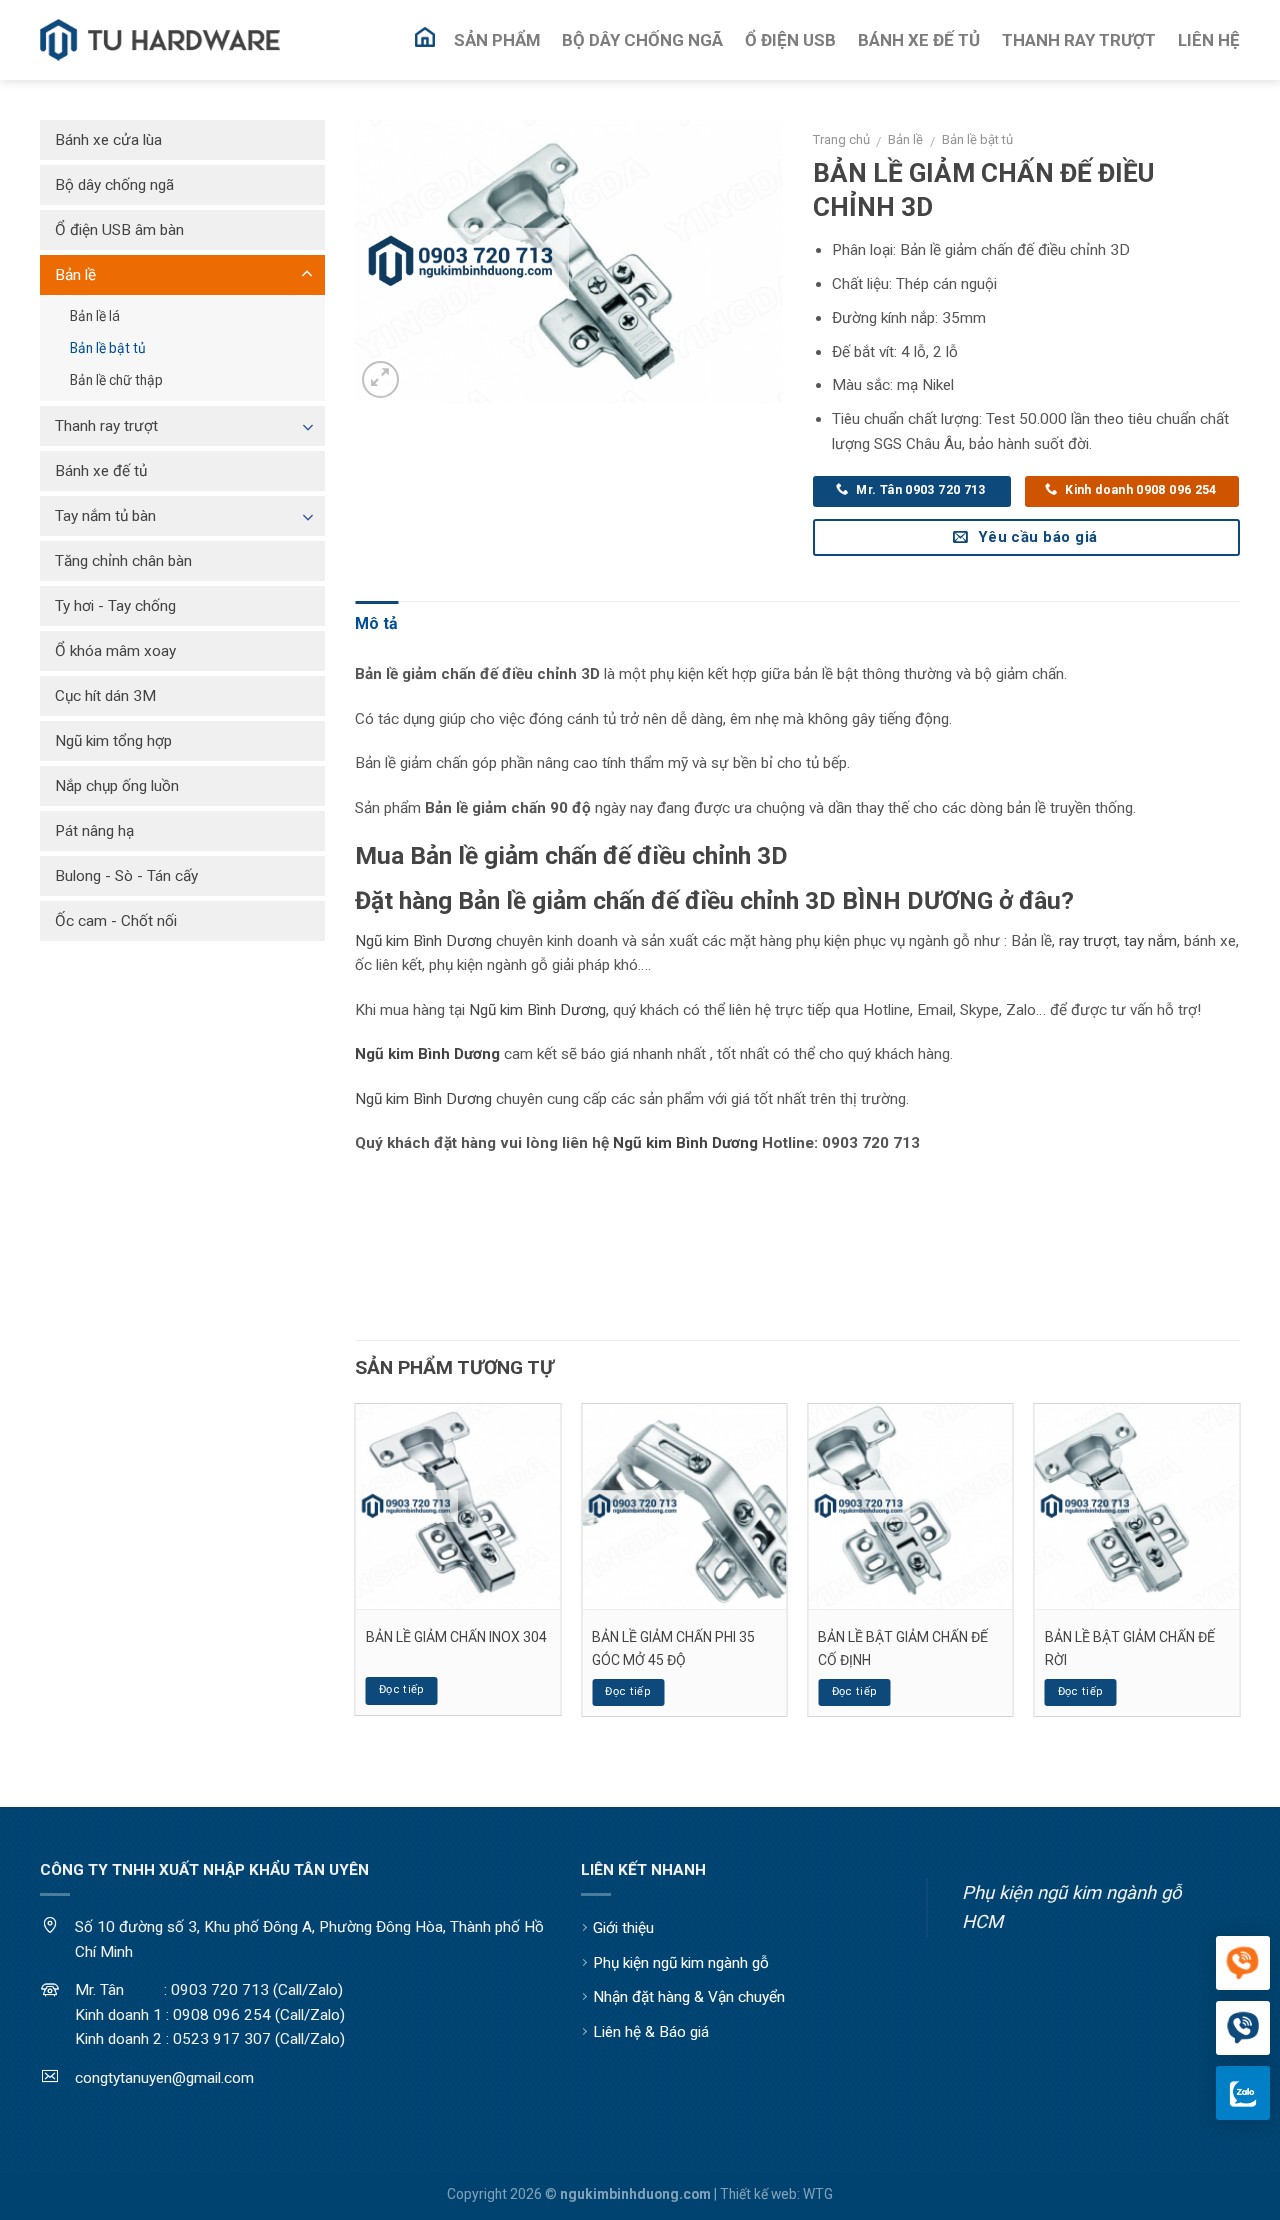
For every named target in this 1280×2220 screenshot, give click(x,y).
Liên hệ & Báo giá (651, 2032)
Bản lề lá (95, 316)
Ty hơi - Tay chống (115, 606)
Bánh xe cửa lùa (108, 140)
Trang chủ (841, 139)
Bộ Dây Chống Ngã (642, 40)
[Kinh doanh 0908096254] (1243, 1964)
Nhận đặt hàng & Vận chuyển (689, 1997)
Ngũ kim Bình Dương (423, 941)
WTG (818, 2194)
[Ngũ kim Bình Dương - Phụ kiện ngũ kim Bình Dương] (160, 40)
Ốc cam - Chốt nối (116, 921)
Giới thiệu (623, 1928)
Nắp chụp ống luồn (117, 786)
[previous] (356, 1568)
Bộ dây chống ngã (114, 185)
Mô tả (376, 623)
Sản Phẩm (497, 40)
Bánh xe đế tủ (101, 471)
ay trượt (1090, 941)
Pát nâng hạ (94, 831)
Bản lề (905, 139)
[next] (1239, 1568)
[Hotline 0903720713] (1243, 2029)
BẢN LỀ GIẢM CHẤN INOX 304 (456, 1637)
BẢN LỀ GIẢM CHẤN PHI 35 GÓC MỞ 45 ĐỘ (673, 1648)
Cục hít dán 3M (105, 696)
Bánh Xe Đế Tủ (919, 40)
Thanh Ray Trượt (1079, 40)
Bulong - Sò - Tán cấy (126, 876)
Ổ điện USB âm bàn (119, 230)
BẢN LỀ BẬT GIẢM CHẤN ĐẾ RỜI (1130, 1648)
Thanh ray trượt (106, 426)
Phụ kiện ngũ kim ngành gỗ (681, 1963)
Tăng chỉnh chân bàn (123, 561)
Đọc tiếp (402, 1689)
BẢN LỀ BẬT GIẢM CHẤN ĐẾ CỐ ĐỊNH (903, 1648)
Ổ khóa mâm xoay (115, 651)
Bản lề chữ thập (116, 380)
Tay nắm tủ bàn (105, 516)
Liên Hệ (1209, 40)
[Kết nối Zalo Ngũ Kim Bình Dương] (1243, 2093)
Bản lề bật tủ (977, 139)
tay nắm (1150, 941)
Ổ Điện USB (790, 40)
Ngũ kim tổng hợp (113, 741)
